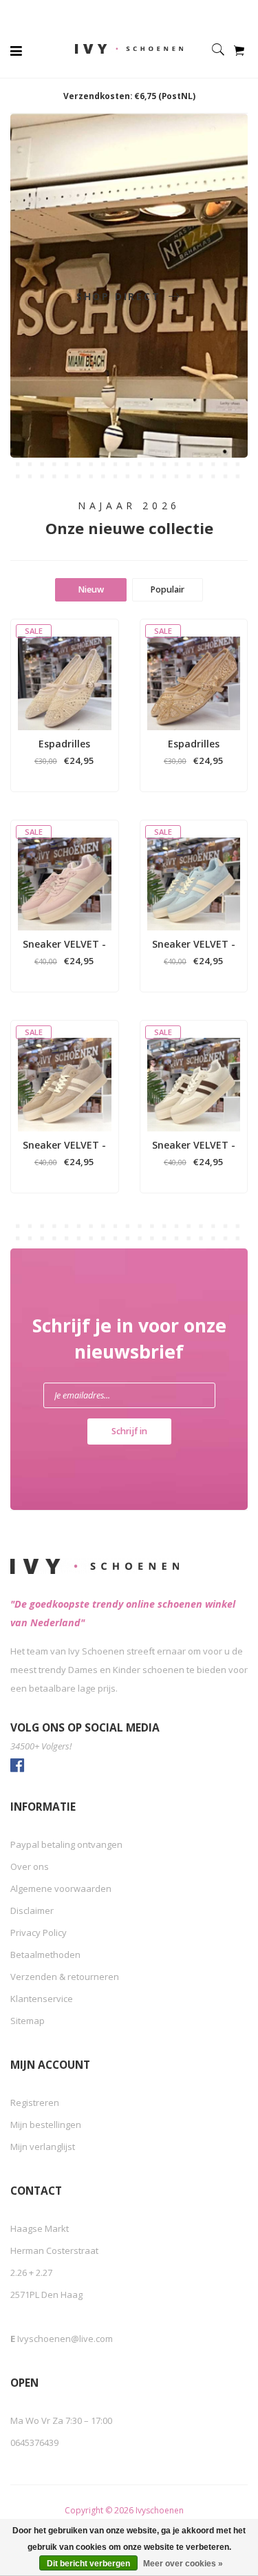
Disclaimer (32, 1910)
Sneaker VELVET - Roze (64, 944)
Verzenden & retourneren (65, 1977)
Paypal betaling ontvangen (66, 1844)
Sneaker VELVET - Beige (194, 1145)
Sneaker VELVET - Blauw (194, 944)
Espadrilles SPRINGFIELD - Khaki (193, 744)
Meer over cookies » (183, 2564)
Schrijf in (129, 1431)
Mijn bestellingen (46, 2125)
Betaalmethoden (45, 1955)
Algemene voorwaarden (61, 1888)
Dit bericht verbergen (88, 2564)
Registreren (35, 2103)
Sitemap (28, 2021)
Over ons (30, 1866)
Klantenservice (42, 1999)
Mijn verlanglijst (43, 2147)
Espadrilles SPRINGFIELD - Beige (65, 744)
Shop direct (121, 296)
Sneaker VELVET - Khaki (64, 1145)
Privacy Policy (39, 1933)
